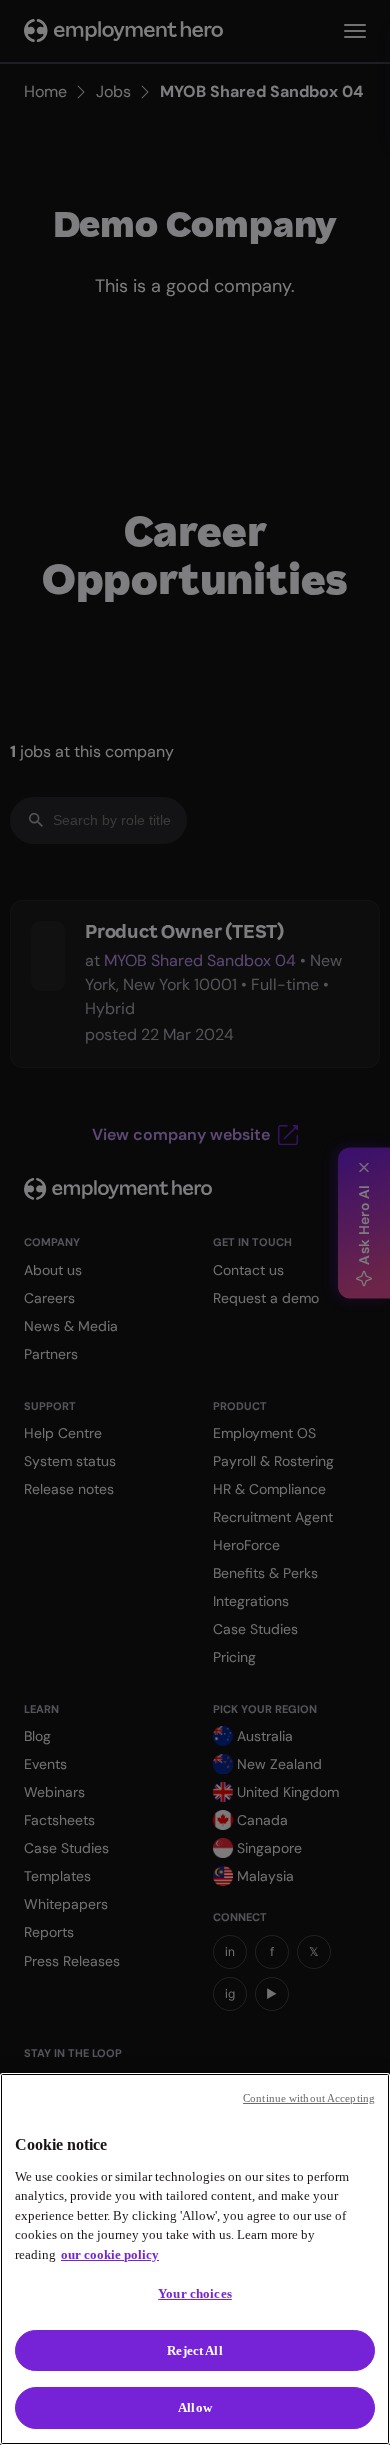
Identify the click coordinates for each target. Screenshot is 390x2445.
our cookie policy (110, 2254)
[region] (195, 2259)
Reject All (194, 2350)
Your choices (195, 2293)
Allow (195, 2407)
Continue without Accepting (309, 2098)
